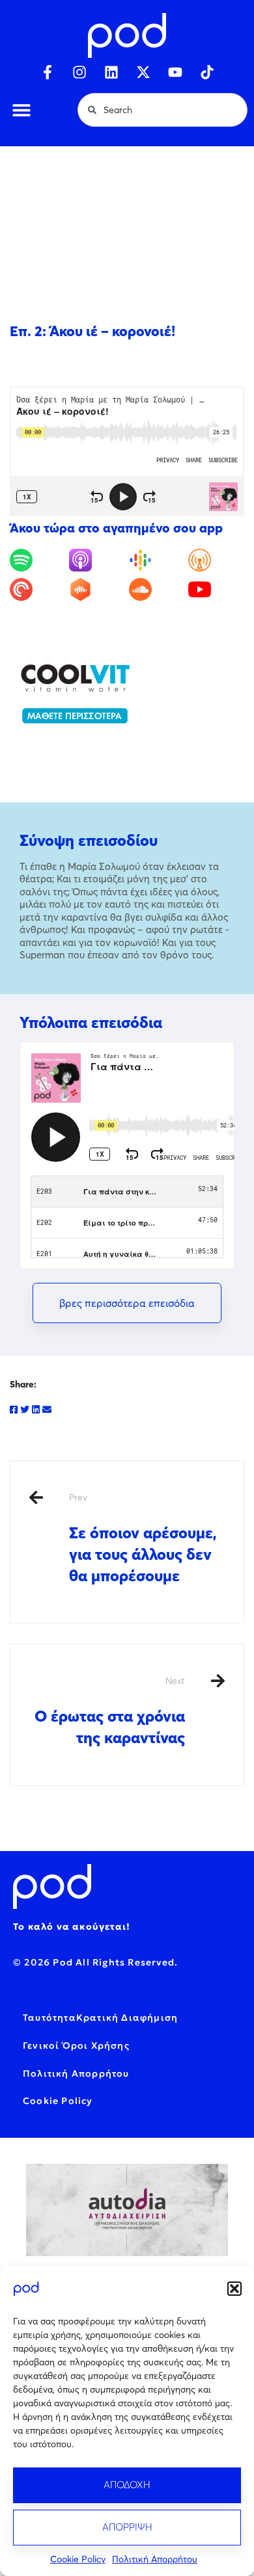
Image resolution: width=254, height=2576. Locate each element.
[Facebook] (14, 1410)
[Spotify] (38, 560)
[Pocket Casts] (38, 589)
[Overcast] (216, 560)
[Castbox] (97, 589)
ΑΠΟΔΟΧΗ (127, 2485)
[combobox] (162, 110)
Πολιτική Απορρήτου (155, 2559)
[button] (234, 2289)
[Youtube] (175, 72)
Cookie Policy (78, 2559)
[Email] (47, 1410)
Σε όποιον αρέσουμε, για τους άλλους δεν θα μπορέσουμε (143, 1538)
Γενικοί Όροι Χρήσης (76, 2045)
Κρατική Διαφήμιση (127, 2017)
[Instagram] (79, 72)
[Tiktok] (207, 72)
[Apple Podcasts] (97, 560)
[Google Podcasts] (157, 560)
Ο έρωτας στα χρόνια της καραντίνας (110, 1711)
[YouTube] (216, 589)
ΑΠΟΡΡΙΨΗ (127, 2527)
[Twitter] (25, 1410)
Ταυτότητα (49, 2017)
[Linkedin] (111, 72)
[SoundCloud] (157, 589)
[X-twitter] (143, 72)
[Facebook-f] (48, 72)
